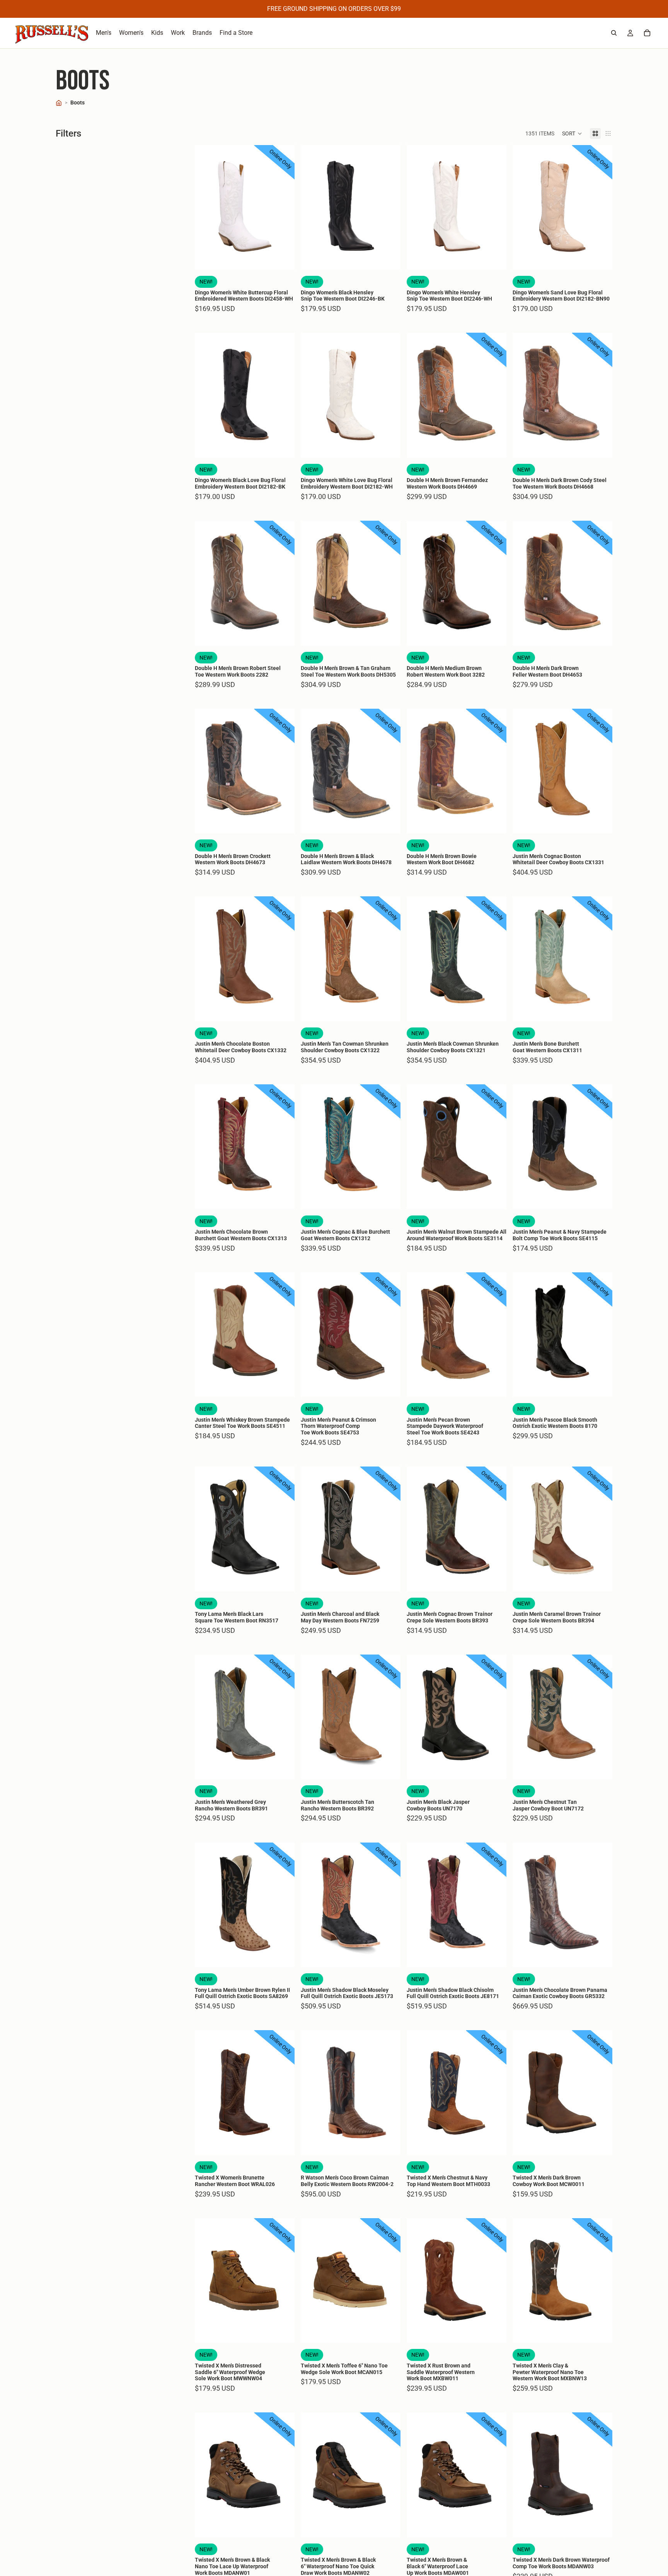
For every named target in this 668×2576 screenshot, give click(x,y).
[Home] (59, 103)
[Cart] (647, 33)
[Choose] (283, 258)
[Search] (614, 33)
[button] (572, 133)
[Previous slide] (206, 207)
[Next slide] (283, 207)
